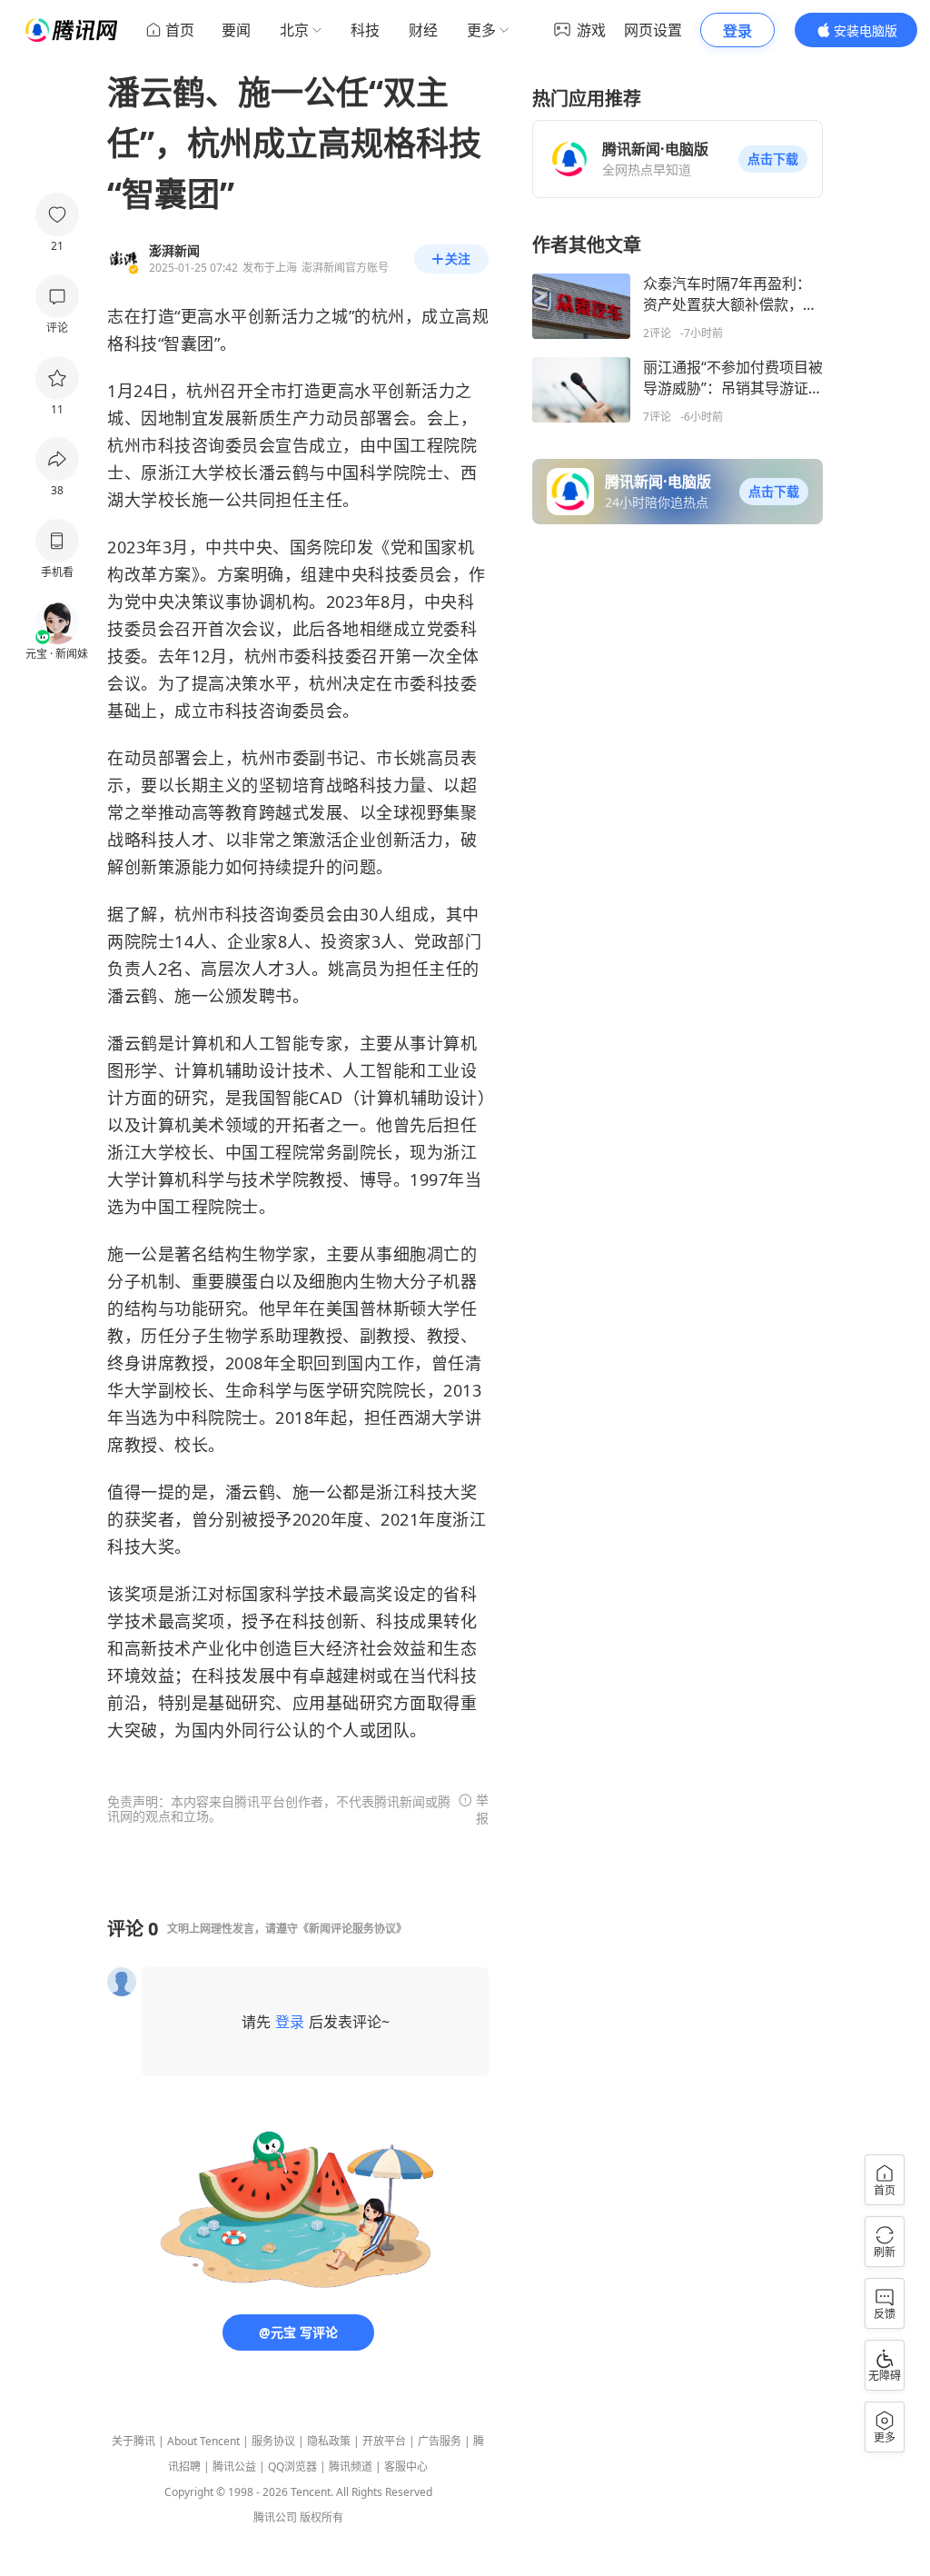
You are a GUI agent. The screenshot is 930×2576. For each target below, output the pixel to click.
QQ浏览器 (292, 2467)
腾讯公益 (234, 2467)
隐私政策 (329, 2441)
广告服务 (440, 2441)
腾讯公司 (275, 2517)
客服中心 (406, 2467)
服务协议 (273, 2441)
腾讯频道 (351, 2467)
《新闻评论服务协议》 (352, 1929)
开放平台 (384, 2441)
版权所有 (322, 2517)
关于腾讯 (134, 2441)
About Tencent (203, 2441)
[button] (773, 159)
